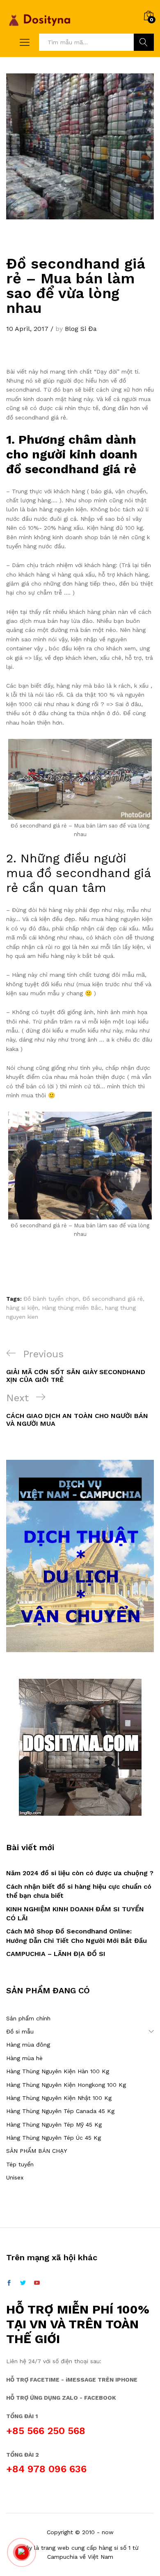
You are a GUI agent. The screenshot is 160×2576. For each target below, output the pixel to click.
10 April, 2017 (27, 329)
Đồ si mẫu (20, 2031)
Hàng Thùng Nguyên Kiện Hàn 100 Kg (58, 2071)
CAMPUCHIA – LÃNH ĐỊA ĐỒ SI (56, 1954)
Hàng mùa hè (24, 2058)
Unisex (15, 2177)
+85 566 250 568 (46, 2431)
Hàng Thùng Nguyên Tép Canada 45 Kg (60, 2111)
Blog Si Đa (81, 329)
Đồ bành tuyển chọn (51, 1299)
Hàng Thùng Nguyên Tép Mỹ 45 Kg (54, 2125)
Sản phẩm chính (28, 2018)
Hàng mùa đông (28, 2045)
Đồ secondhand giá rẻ (113, 1299)
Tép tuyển (20, 2164)
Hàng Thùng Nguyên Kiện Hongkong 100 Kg (66, 2085)
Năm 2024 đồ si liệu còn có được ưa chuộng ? (80, 1873)
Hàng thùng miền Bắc (72, 1308)
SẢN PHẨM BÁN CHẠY (37, 2151)
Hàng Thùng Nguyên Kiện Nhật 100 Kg (59, 2098)
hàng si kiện (22, 1308)
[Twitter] (23, 2283)
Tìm (144, 42)
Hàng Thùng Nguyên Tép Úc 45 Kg (54, 2138)
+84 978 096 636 (46, 2469)
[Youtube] (37, 2283)
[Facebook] (9, 2283)
